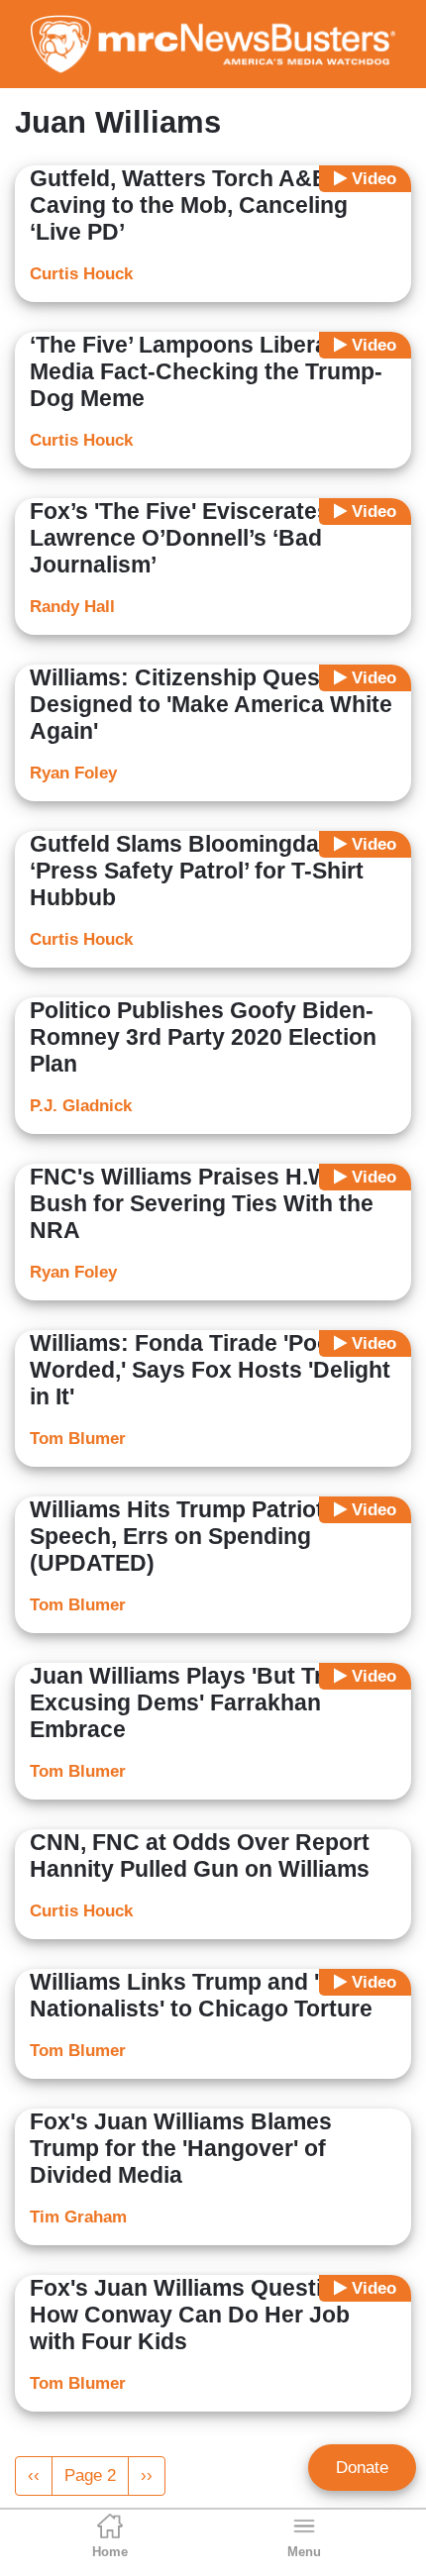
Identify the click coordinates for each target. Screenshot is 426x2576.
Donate (362, 2468)
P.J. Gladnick (81, 1106)
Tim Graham (78, 2217)
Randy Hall (72, 607)
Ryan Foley (73, 773)
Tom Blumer (78, 1439)
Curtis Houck (81, 274)
